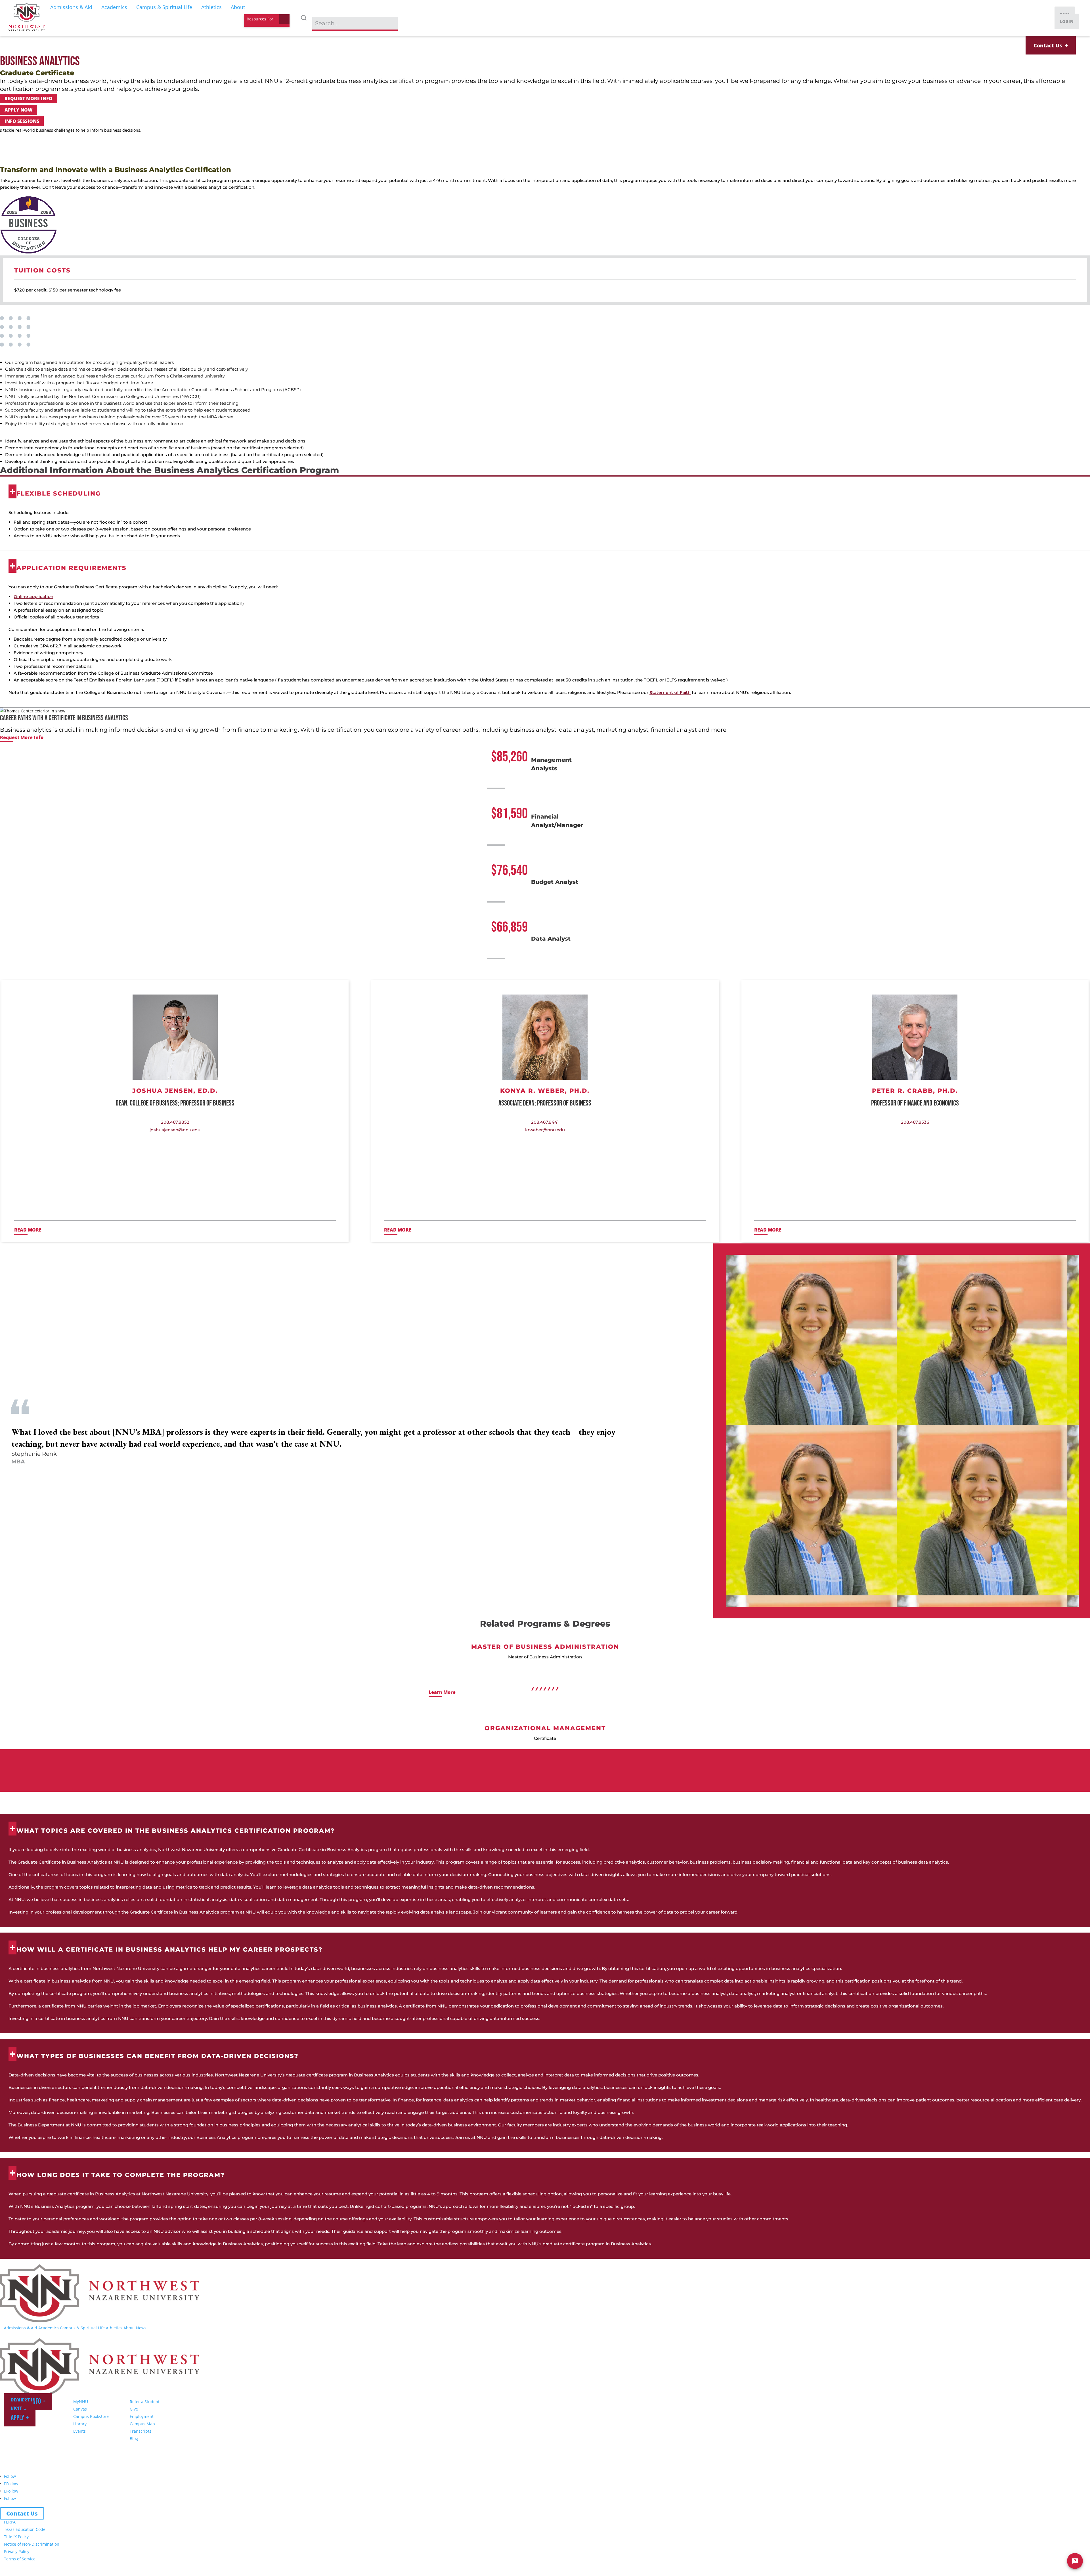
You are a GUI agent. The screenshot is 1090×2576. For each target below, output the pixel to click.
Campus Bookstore (91, 2416)
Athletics (114, 2328)
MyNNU (81, 2402)
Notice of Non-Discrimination (32, 2544)
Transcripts (141, 2431)
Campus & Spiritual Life (82, 2328)
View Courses (16, 160)
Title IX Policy (16, 2537)
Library (80, 2424)
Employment (142, 2416)
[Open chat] (1075, 2561)
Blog (134, 2438)
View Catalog (54, 160)
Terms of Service (20, 2559)
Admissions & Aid (21, 2328)
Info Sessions (22, 121)
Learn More (442, 1692)
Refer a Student (145, 2402)
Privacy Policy (17, 2551)
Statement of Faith (670, 692)
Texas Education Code (25, 2529)
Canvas (80, 2409)
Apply (17, 2418)
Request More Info (29, 98)
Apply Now (19, 110)
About (129, 2328)
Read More (28, 1230)
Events (79, 2431)
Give (134, 2409)
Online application (33, 596)
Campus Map (142, 2424)
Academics (49, 2328)
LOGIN (1067, 21)
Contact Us (1048, 45)
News (141, 2328)
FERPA (10, 2522)
